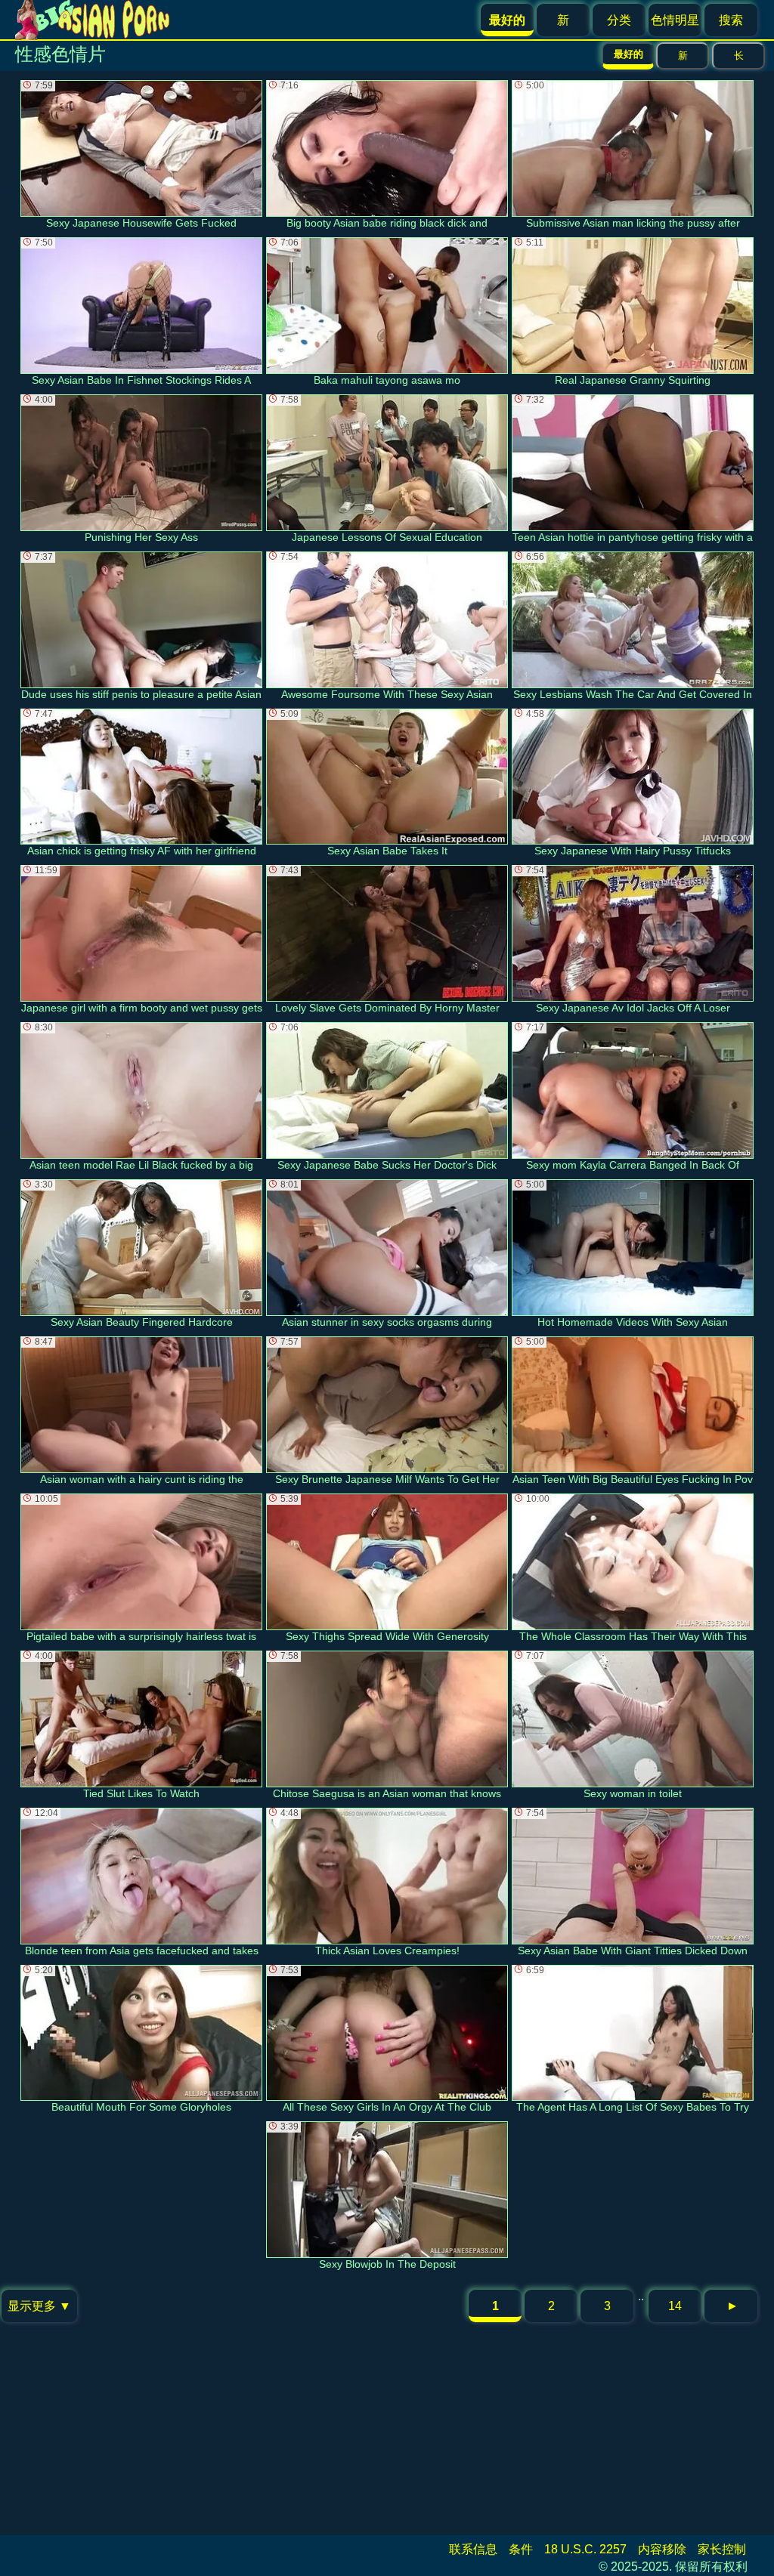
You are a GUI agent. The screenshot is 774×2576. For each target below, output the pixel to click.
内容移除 (662, 2549)
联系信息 (473, 2549)
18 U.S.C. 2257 (585, 2549)
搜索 (731, 20)
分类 (619, 20)
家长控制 (722, 2549)
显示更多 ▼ (39, 2306)
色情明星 (675, 20)
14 (675, 2306)
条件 (521, 2549)
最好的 (628, 54)
